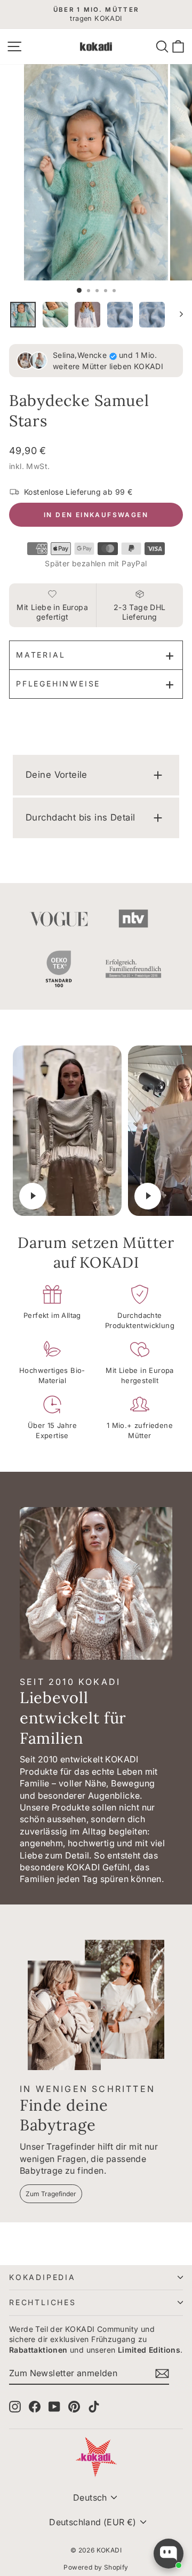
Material (41, 655)
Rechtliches (43, 2302)
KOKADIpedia (42, 2277)
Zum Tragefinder (51, 2194)
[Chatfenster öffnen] (169, 2554)
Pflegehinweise (58, 684)
